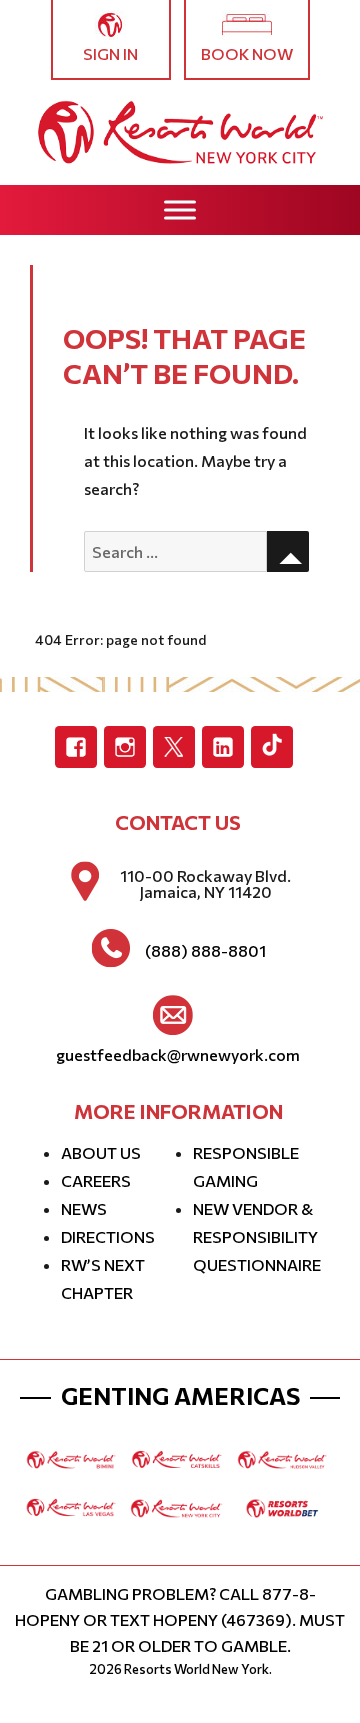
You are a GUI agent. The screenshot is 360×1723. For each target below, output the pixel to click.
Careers (96, 1180)
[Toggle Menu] (180, 209)
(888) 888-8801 (205, 951)
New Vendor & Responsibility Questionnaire (257, 1236)
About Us (101, 1152)
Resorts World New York (196, 1669)
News (84, 1208)
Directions (108, 1236)
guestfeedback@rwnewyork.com (178, 1055)
